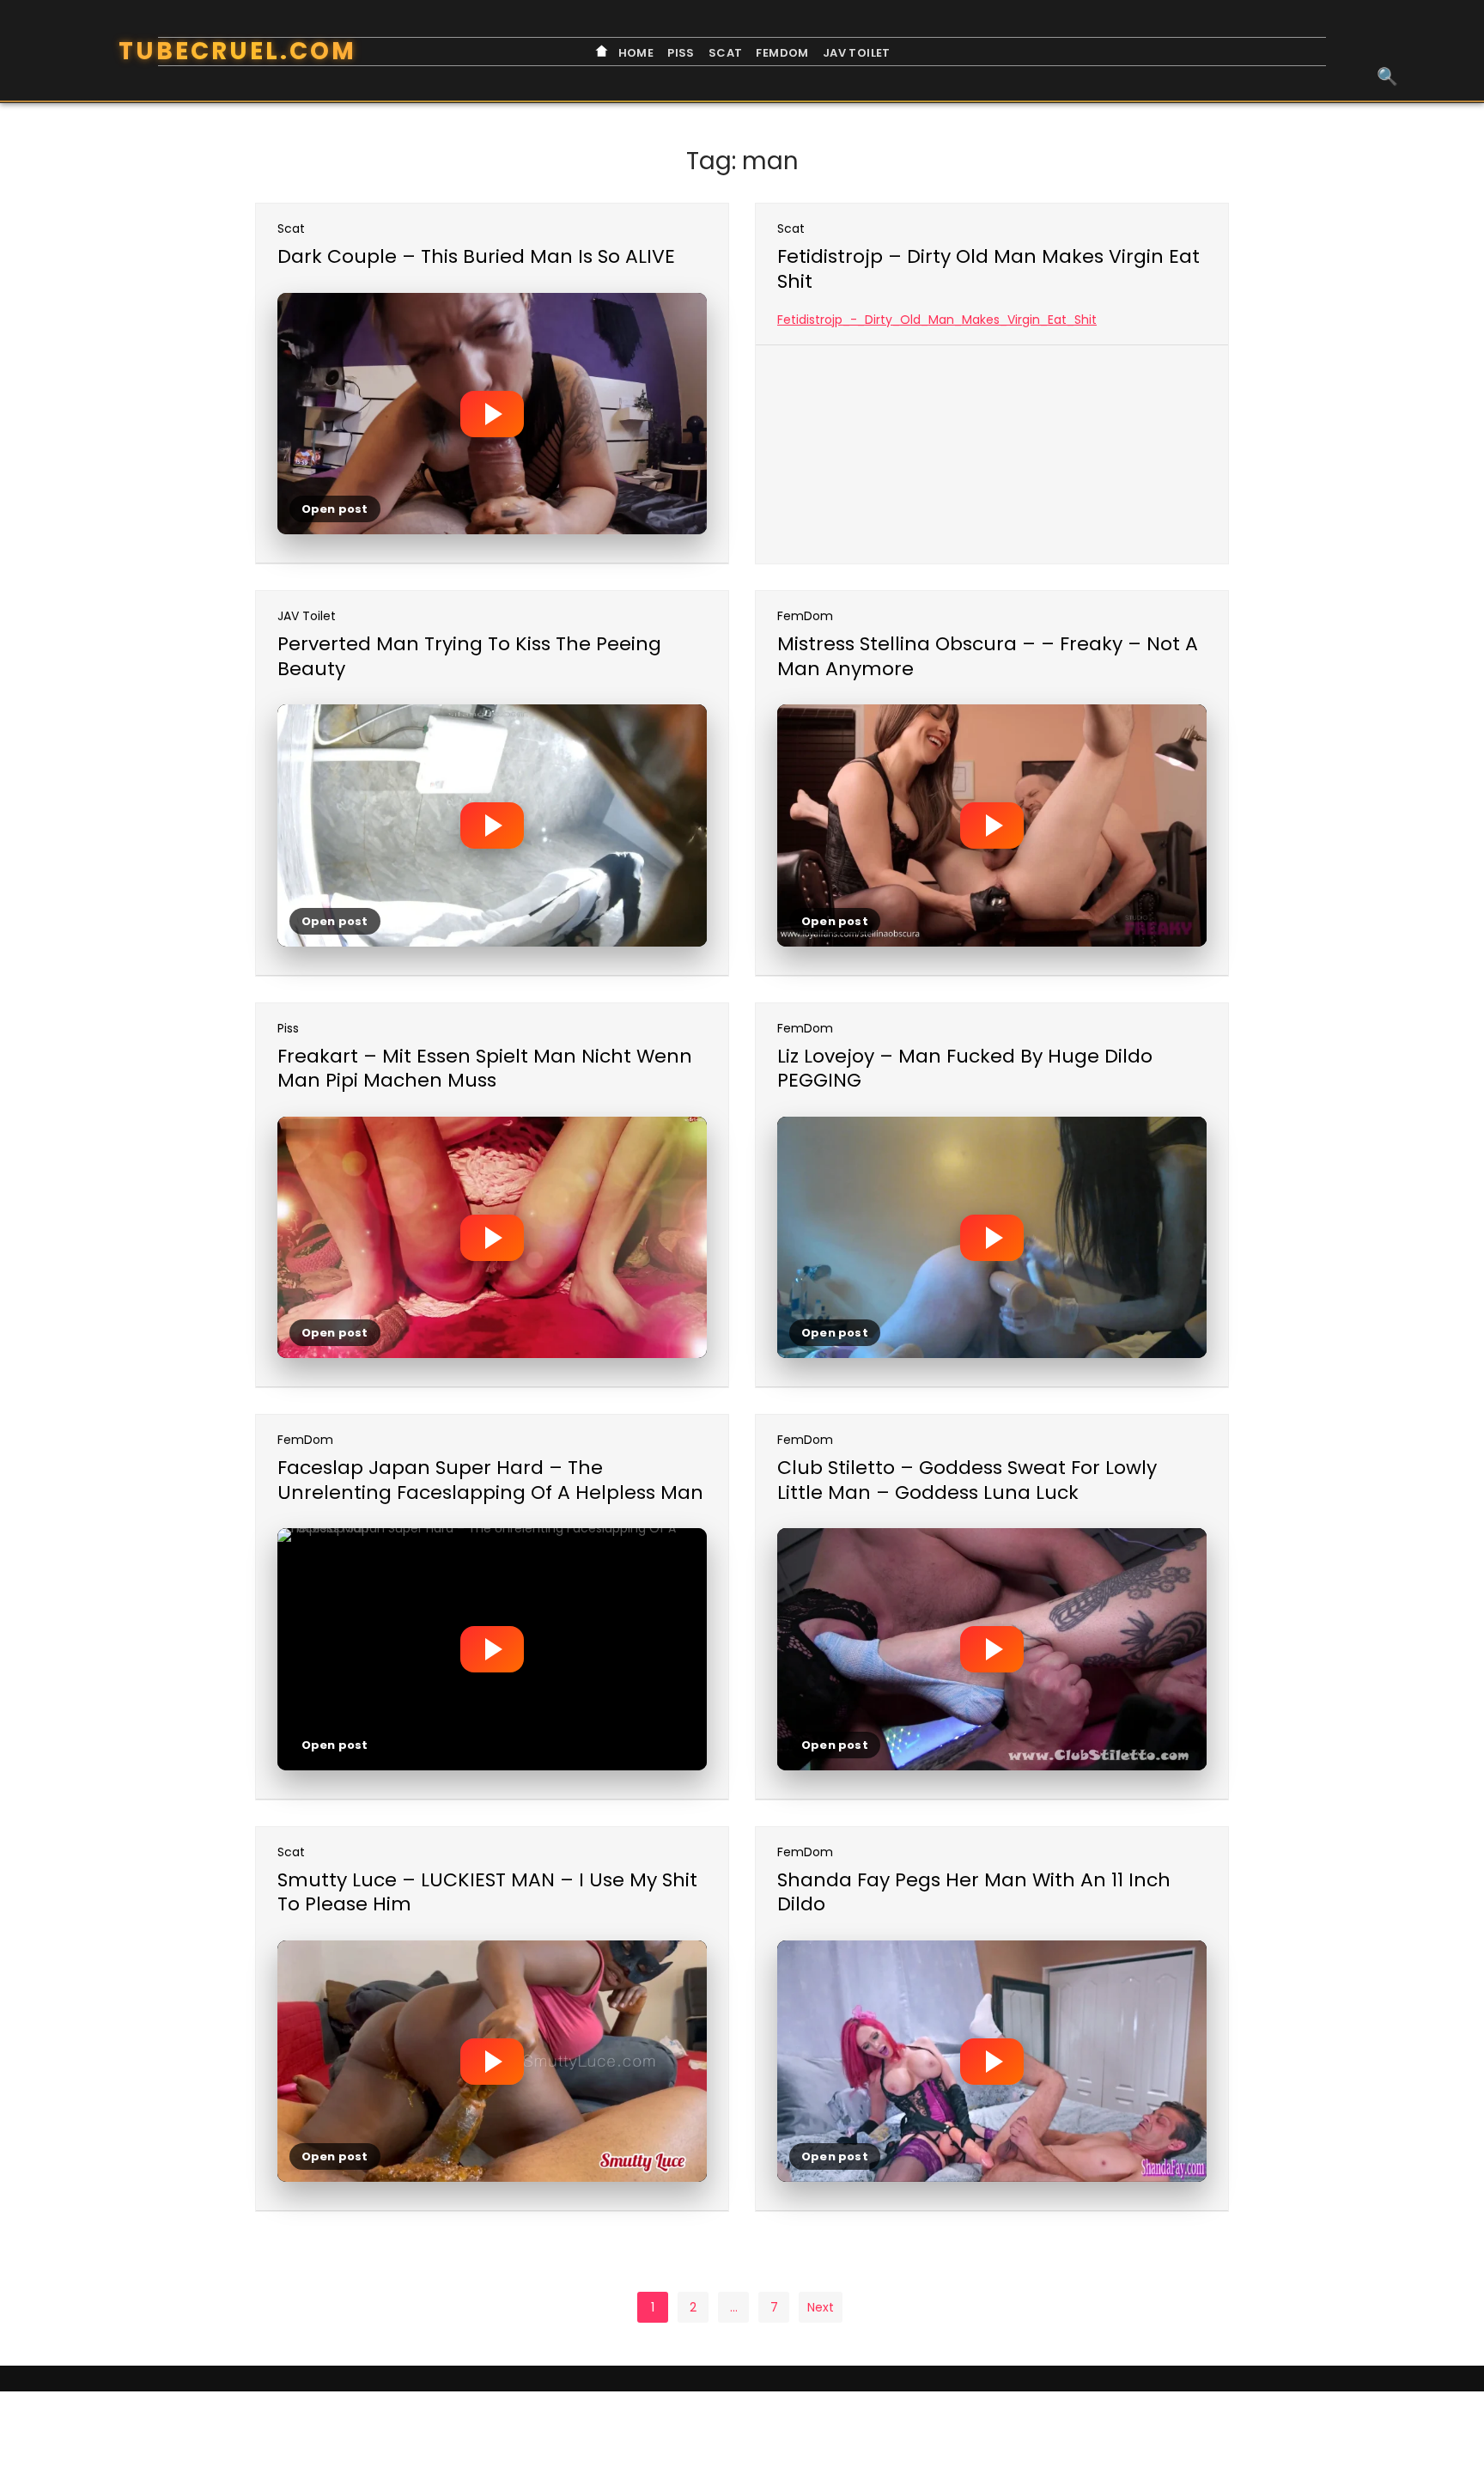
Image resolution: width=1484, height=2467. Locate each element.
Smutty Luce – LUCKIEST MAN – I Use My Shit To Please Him (487, 1892)
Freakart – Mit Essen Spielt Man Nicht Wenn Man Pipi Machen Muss (485, 1069)
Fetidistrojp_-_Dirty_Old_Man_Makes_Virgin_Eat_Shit (937, 320)
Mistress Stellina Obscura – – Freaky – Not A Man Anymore (988, 656)
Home (634, 53)
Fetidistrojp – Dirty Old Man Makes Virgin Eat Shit (988, 269)
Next (821, 2307)
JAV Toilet (857, 53)
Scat (726, 53)
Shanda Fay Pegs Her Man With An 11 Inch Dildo (974, 1892)
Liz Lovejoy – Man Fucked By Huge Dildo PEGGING (965, 1069)
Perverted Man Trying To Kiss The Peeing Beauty (469, 656)
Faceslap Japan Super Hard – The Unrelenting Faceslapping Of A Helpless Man (490, 1480)
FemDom (782, 53)
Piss (681, 53)
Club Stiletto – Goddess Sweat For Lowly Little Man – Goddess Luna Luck (967, 1480)
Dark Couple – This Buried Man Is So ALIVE (476, 256)
